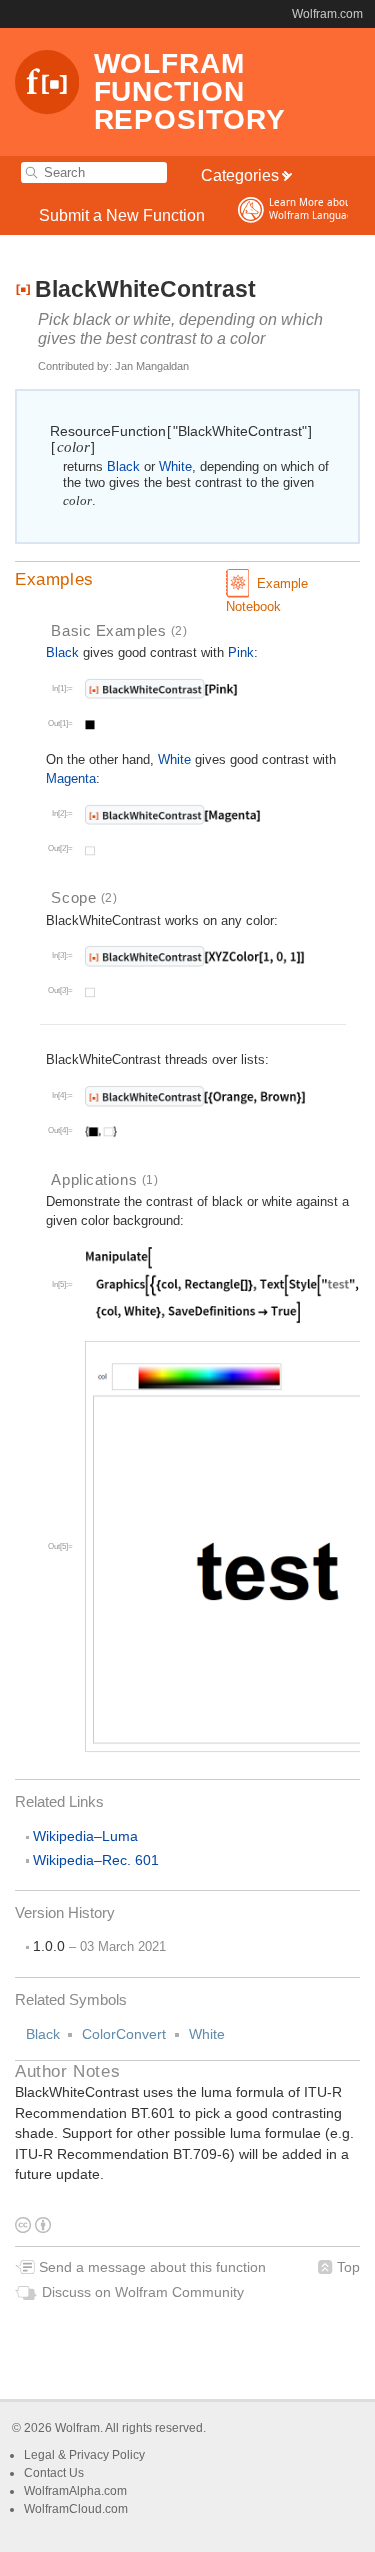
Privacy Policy (107, 2455)
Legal (41, 2455)
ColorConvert (124, 2034)
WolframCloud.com (76, 2509)
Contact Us (54, 2473)
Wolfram (77, 2428)
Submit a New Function (122, 215)
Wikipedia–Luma (85, 1836)
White (207, 2034)
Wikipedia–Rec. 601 (96, 1860)
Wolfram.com (327, 14)
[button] (187, 580)
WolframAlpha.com (75, 2491)
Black (43, 2034)
